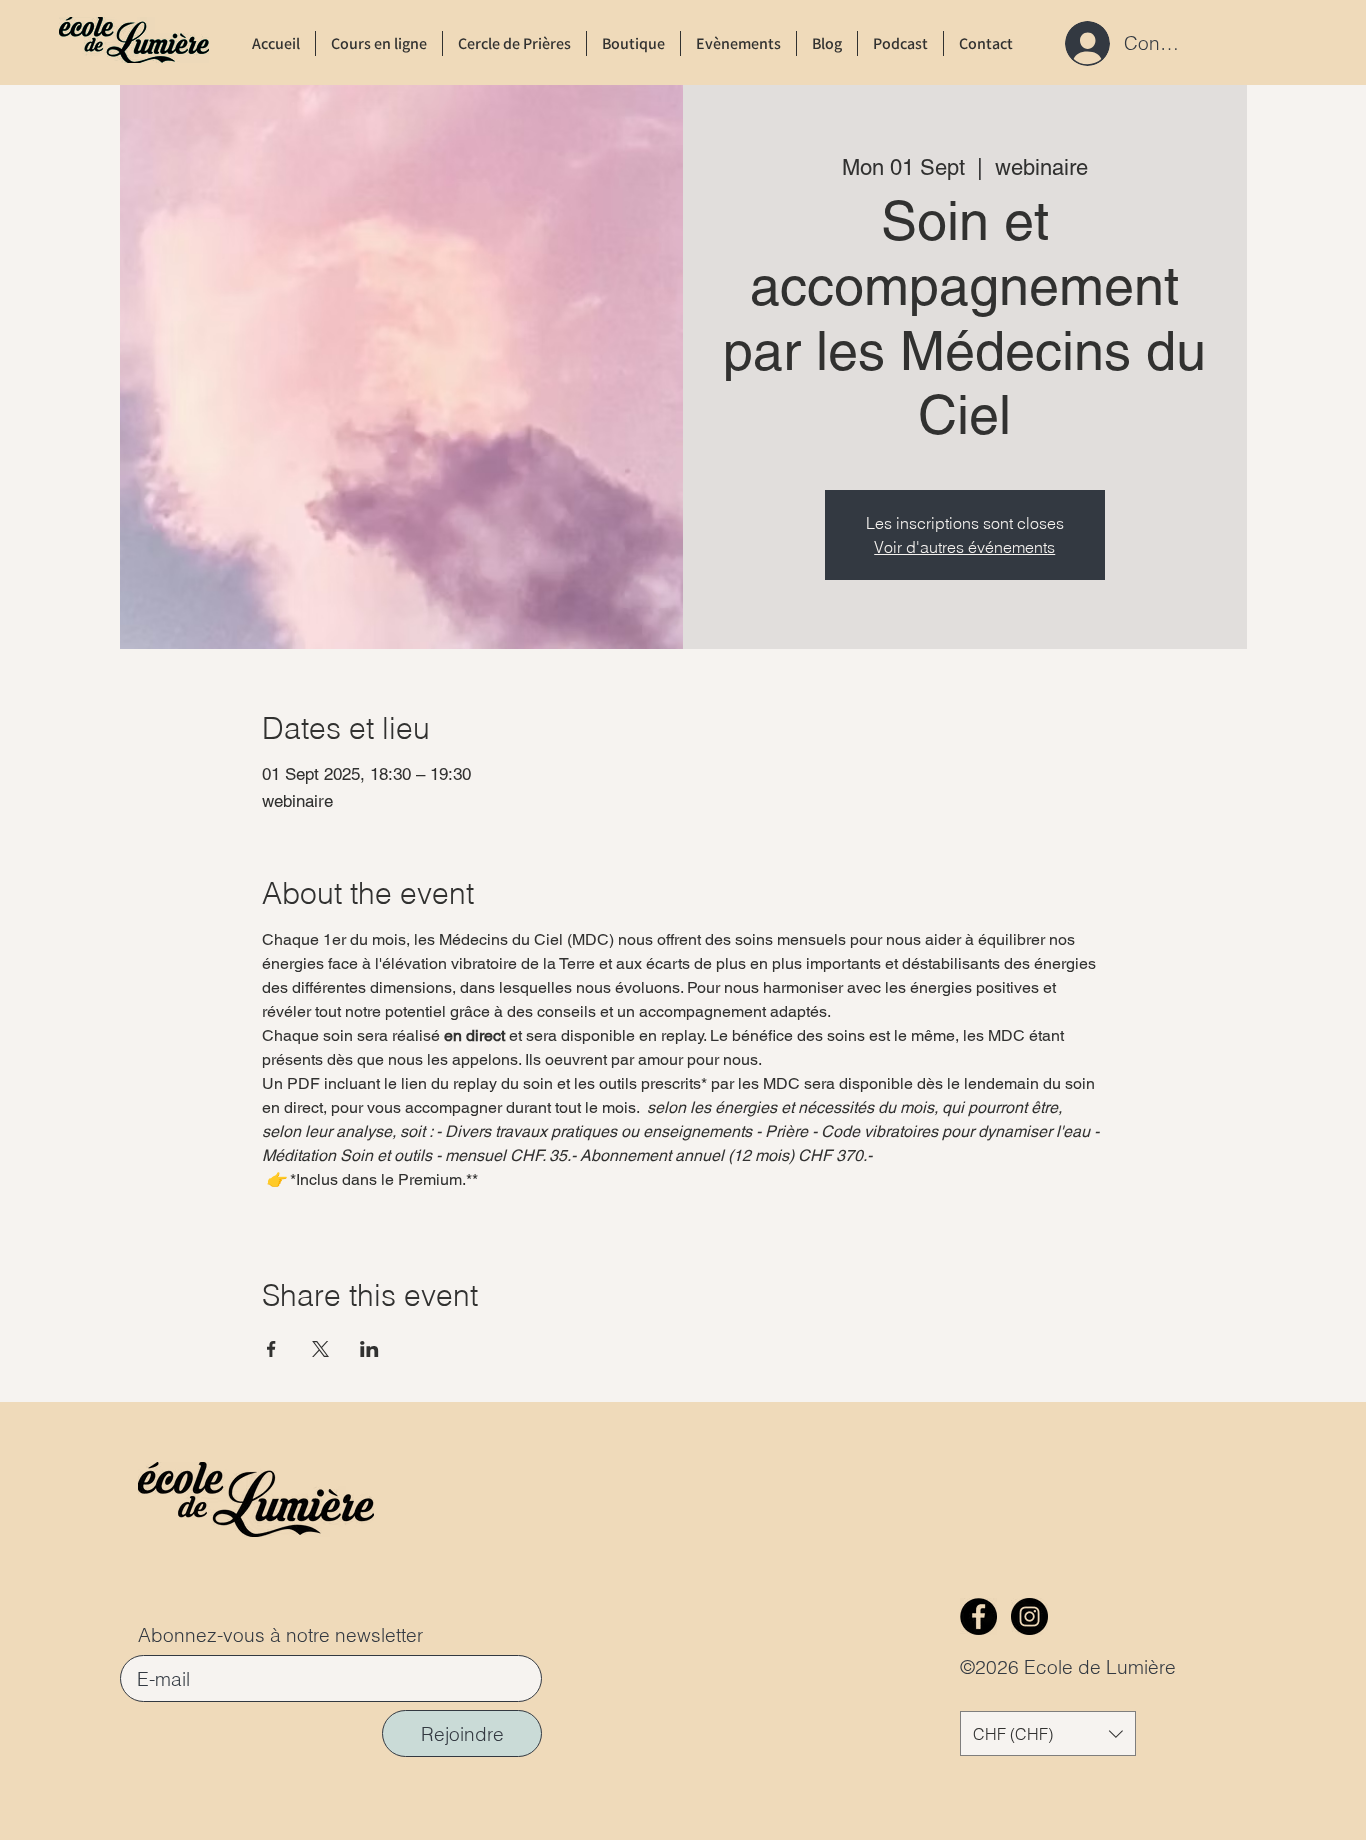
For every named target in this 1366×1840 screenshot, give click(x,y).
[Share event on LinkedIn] (369, 1349)
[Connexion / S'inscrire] (1081, 43)
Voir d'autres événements (964, 547)
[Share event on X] (320, 1349)
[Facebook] (978, 1616)
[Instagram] (1029, 1616)
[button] (1048, 1733)
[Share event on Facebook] (271, 1349)
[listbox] (1048, 1733)
